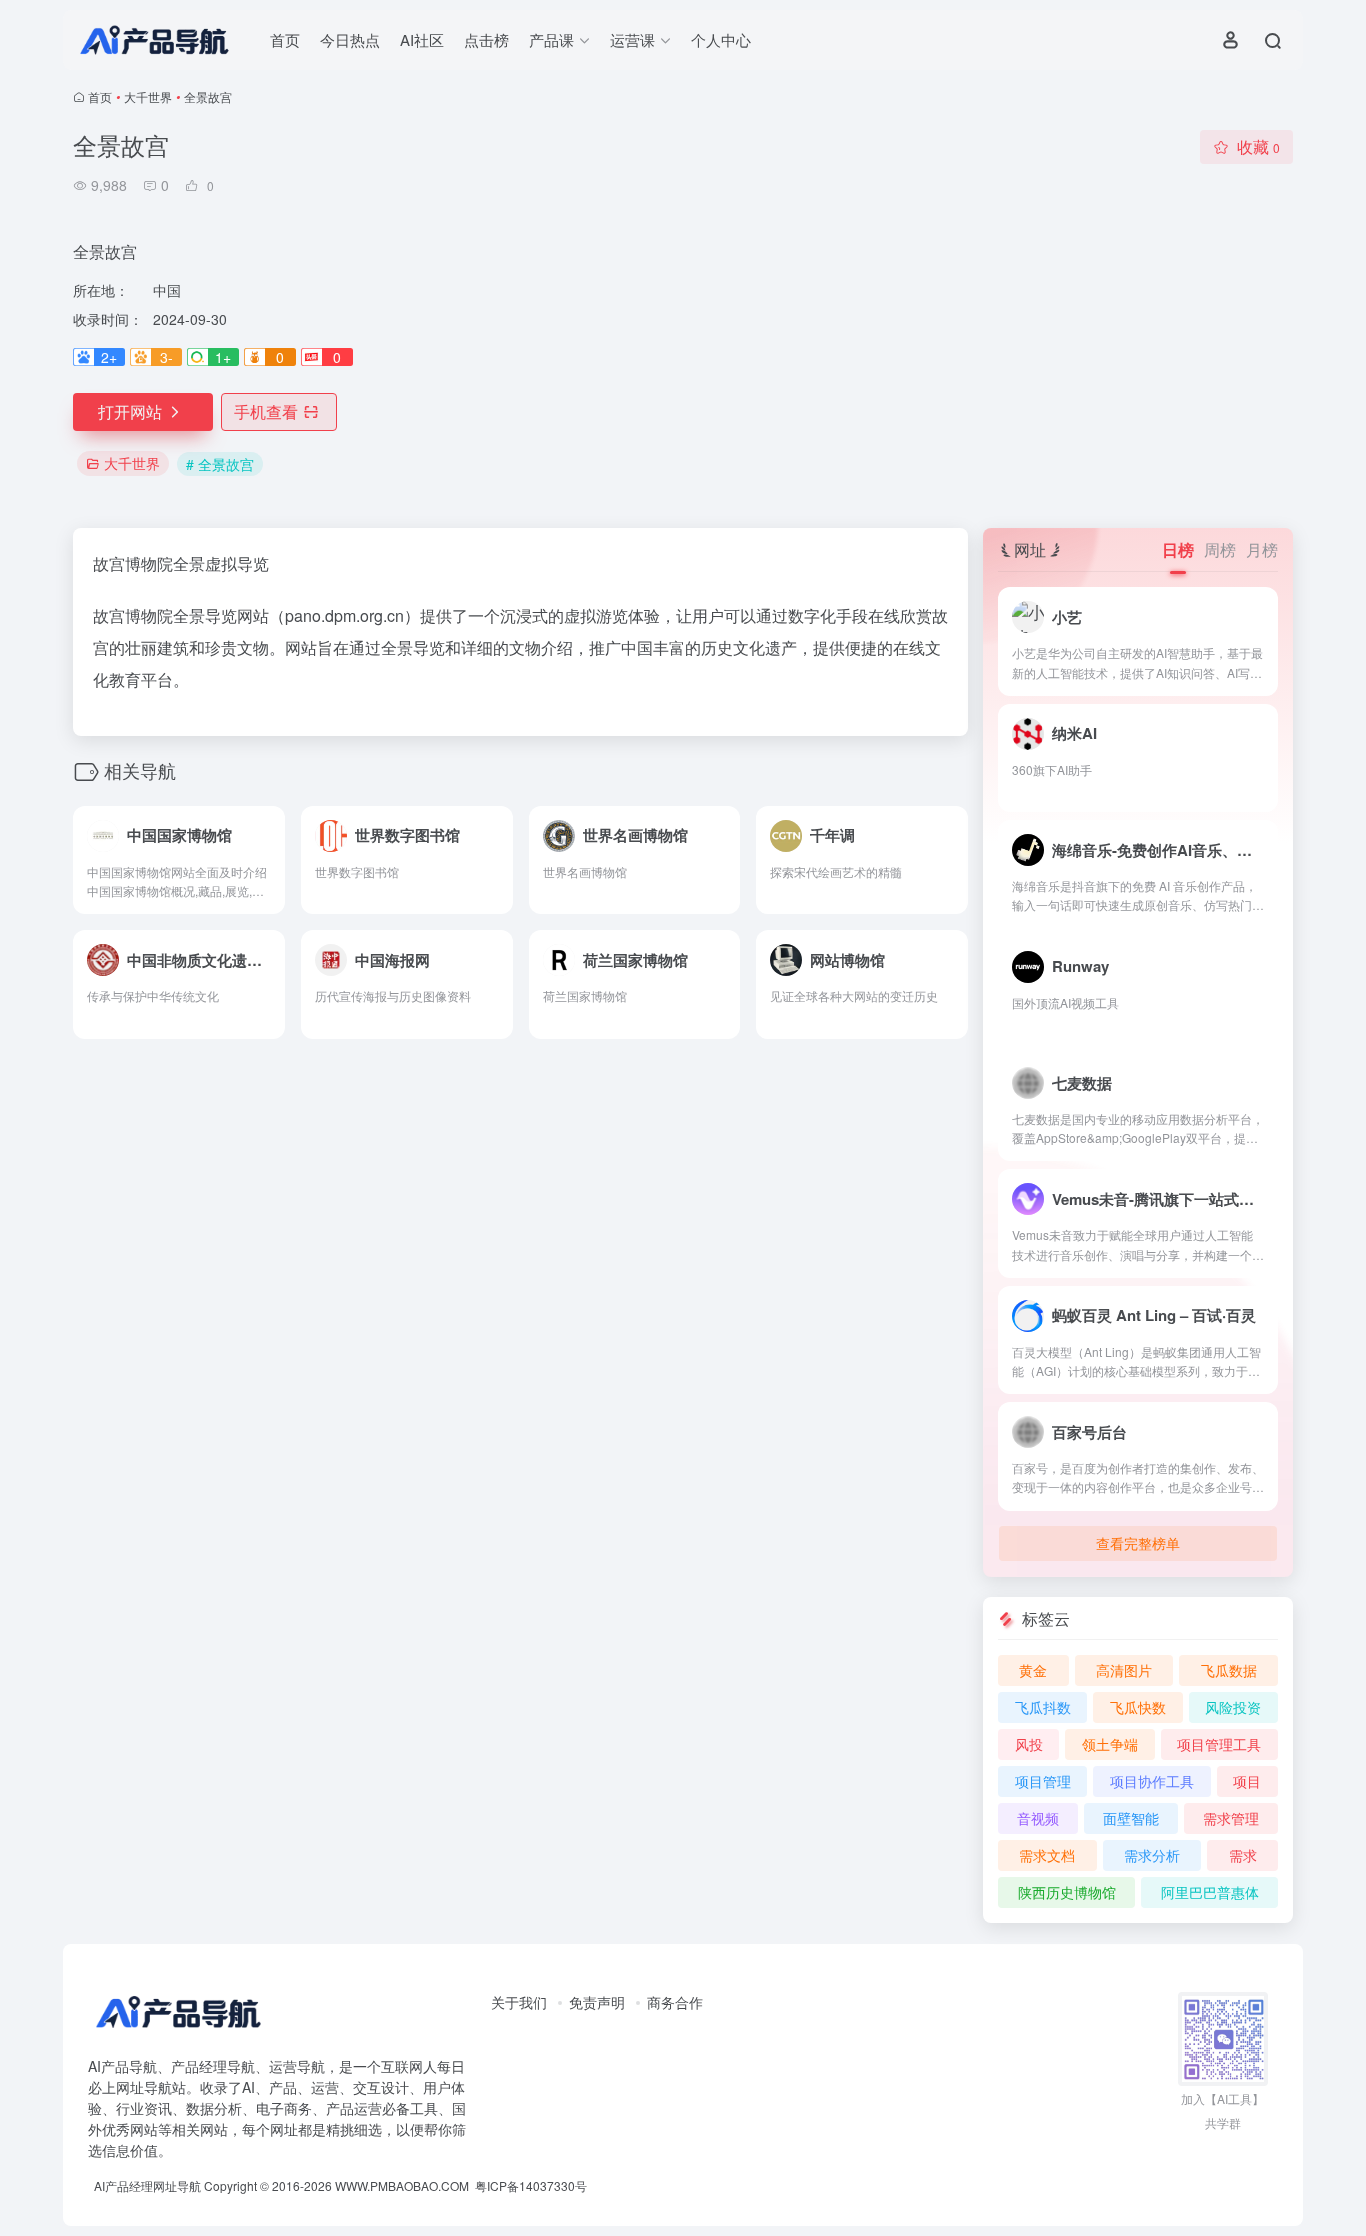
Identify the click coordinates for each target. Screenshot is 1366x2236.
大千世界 (148, 96)
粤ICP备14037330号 (531, 2185)
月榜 (1262, 549)
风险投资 (1233, 1707)
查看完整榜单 (1138, 1543)
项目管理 (1043, 1781)
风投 (1029, 1744)
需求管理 (1231, 1818)
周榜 (1220, 549)
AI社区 (422, 39)
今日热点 (350, 39)
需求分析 (1152, 1855)
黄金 (1033, 1670)
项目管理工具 (1219, 1744)
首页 (285, 39)
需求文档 (1047, 1855)
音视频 (1038, 1818)
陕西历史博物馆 (1067, 1892)
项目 (1247, 1781)
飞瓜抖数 (1043, 1707)
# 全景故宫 (220, 464)
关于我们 (519, 2002)
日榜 (1178, 549)
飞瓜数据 (1229, 1670)
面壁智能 (1131, 1818)
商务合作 (675, 2002)
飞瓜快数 (1138, 1707)
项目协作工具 (1152, 1781)
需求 (1243, 1855)
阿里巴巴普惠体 (1210, 1892)
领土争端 (1110, 1744)
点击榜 (486, 39)
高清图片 (1124, 1670)
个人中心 (721, 39)
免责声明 (597, 2002)
